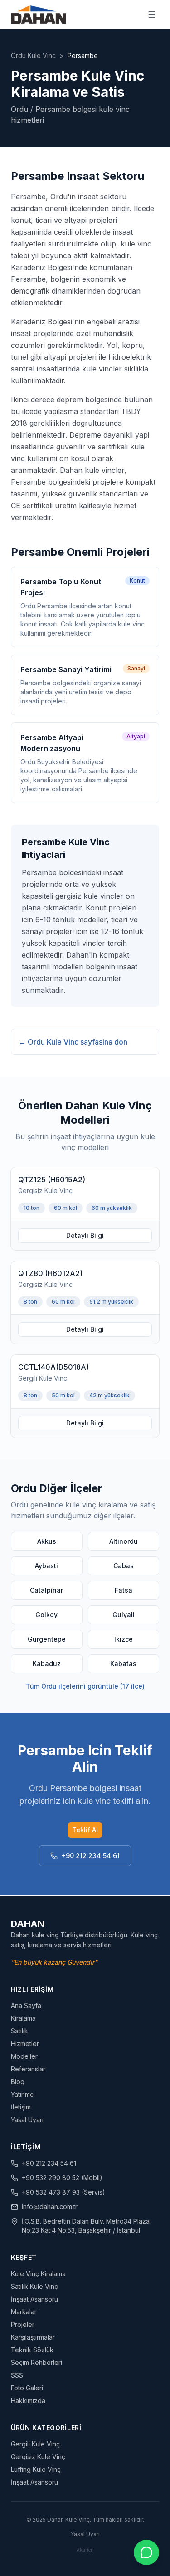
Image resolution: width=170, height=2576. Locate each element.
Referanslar (28, 2069)
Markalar (24, 2312)
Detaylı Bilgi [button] (85, 1235)
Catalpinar (46, 1590)
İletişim (21, 2107)
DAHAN (28, 1924)
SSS (17, 2375)
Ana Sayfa (26, 2005)
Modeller (24, 2056)
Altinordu (124, 1541)
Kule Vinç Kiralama (38, 2274)
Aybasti (46, 1566)
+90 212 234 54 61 (90, 1856)
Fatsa (124, 1590)
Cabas (124, 1566)
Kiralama (23, 2018)
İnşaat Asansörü (34, 2299)
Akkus (47, 1541)
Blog (18, 2082)
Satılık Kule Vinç (34, 2286)
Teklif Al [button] (85, 1830)
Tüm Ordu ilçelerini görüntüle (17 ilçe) (85, 1686)
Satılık (19, 2031)
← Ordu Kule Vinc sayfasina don (73, 1042)
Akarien (85, 2550)
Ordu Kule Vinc (33, 55)
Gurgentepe (47, 1639)
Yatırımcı (23, 2094)
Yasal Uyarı (27, 2120)
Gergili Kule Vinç (35, 2444)
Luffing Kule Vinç (36, 2469)
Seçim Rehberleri (36, 2362)
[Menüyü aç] (152, 14)
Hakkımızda (28, 2400)
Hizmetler (25, 2044)
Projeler (23, 2324)
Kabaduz (47, 1664)
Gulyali (124, 1615)
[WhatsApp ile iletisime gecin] (146, 2552)
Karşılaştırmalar (33, 2337)
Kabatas (123, 1664)
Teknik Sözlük (32, 2350)
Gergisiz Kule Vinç (38, 2457)
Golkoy (46, 1615)
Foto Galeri (27, 2388)
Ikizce (124, 1639)
